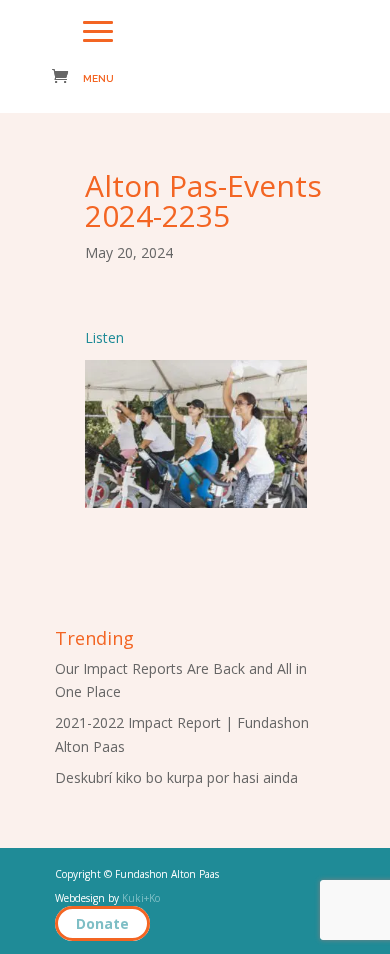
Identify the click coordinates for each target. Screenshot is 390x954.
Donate (102, 923)
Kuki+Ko (141, 898)
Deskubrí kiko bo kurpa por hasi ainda (176, 777)
